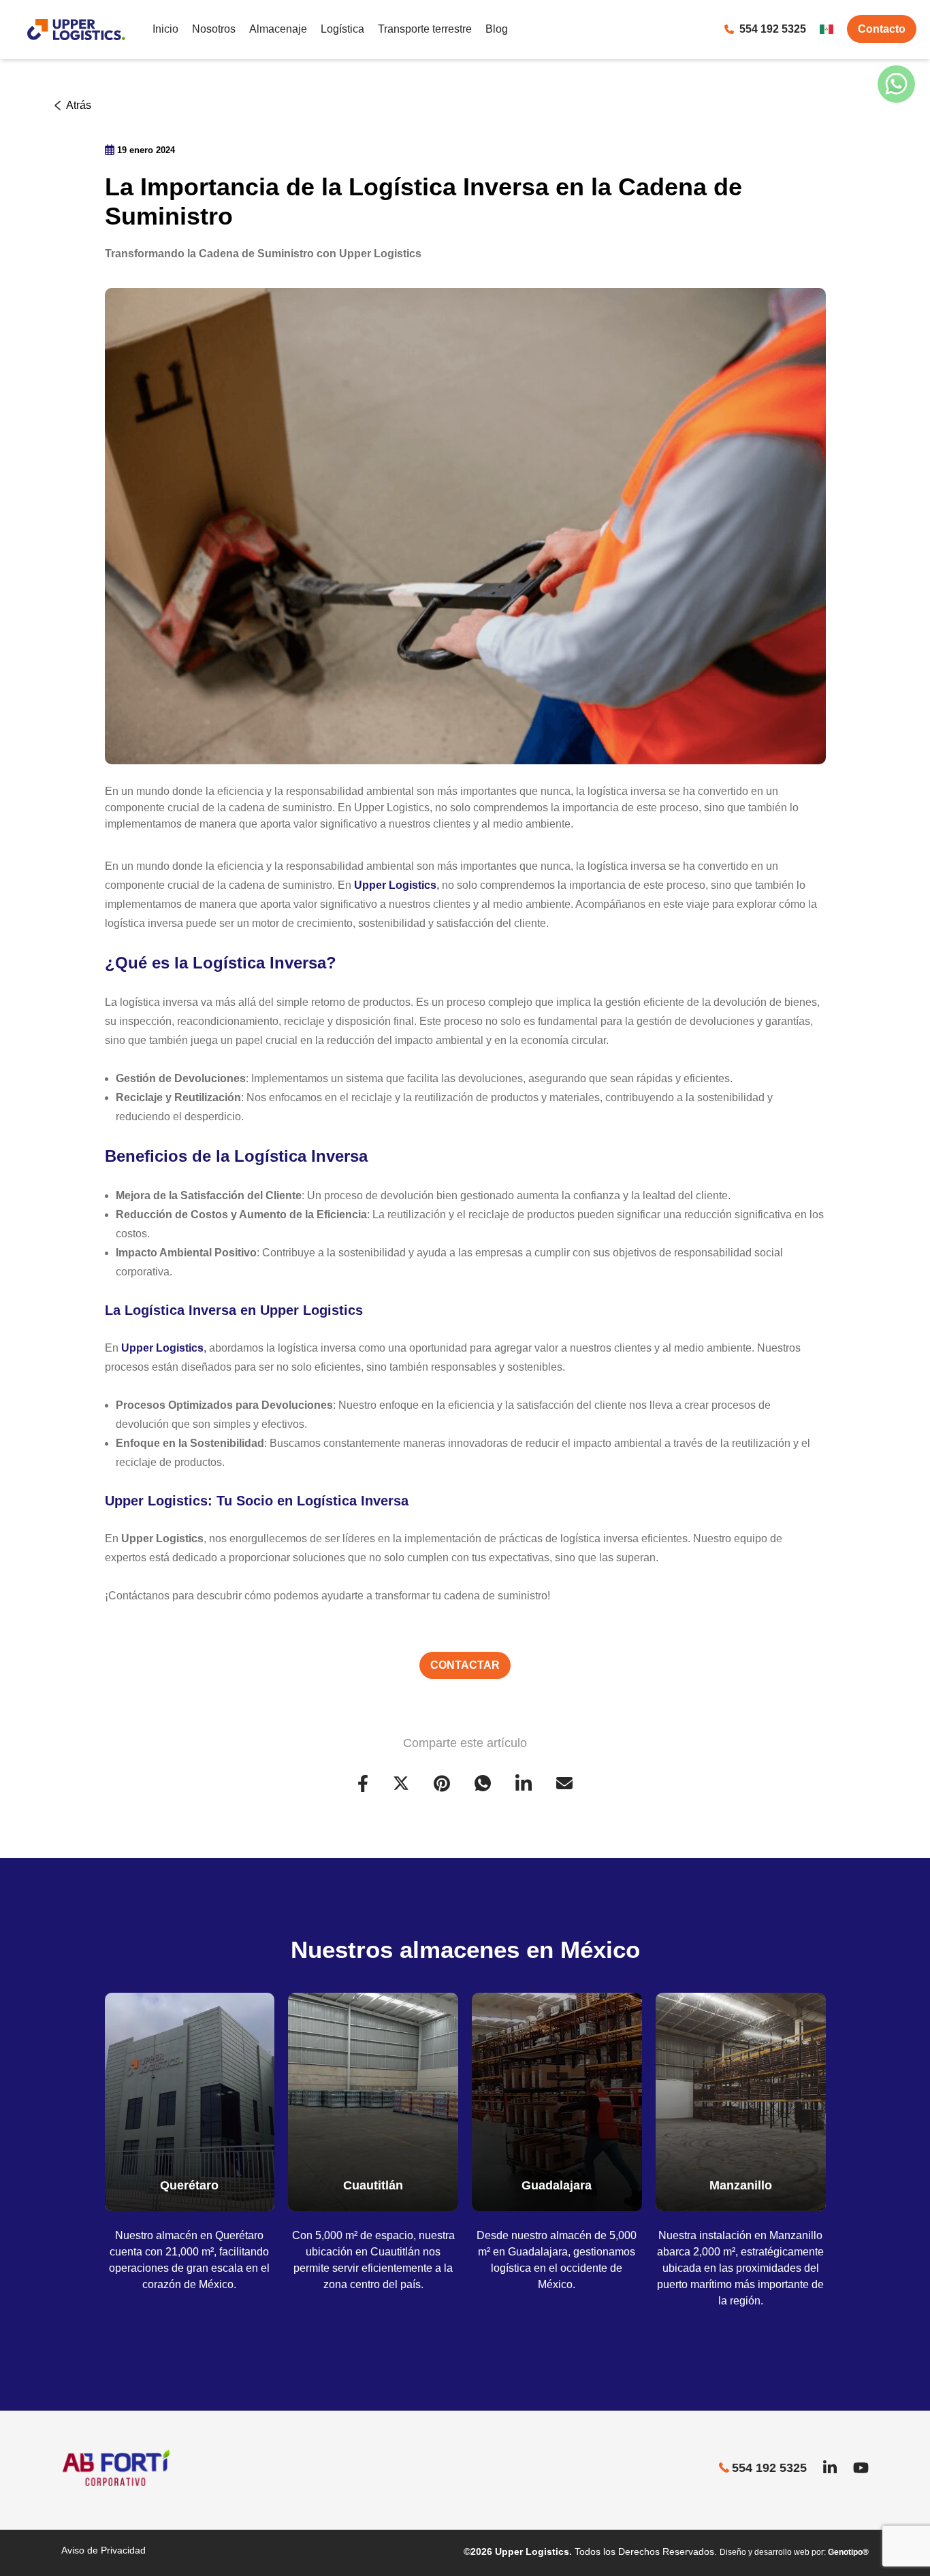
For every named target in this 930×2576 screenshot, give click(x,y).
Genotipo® (848, 2552)
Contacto (882, 29)
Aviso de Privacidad (103, 2550)
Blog (497, 29)
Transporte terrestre (425, 29)
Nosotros (214, 29)
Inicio (165, 29)
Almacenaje (278, 29)
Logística (342, 29)
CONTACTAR (465, 1665)
